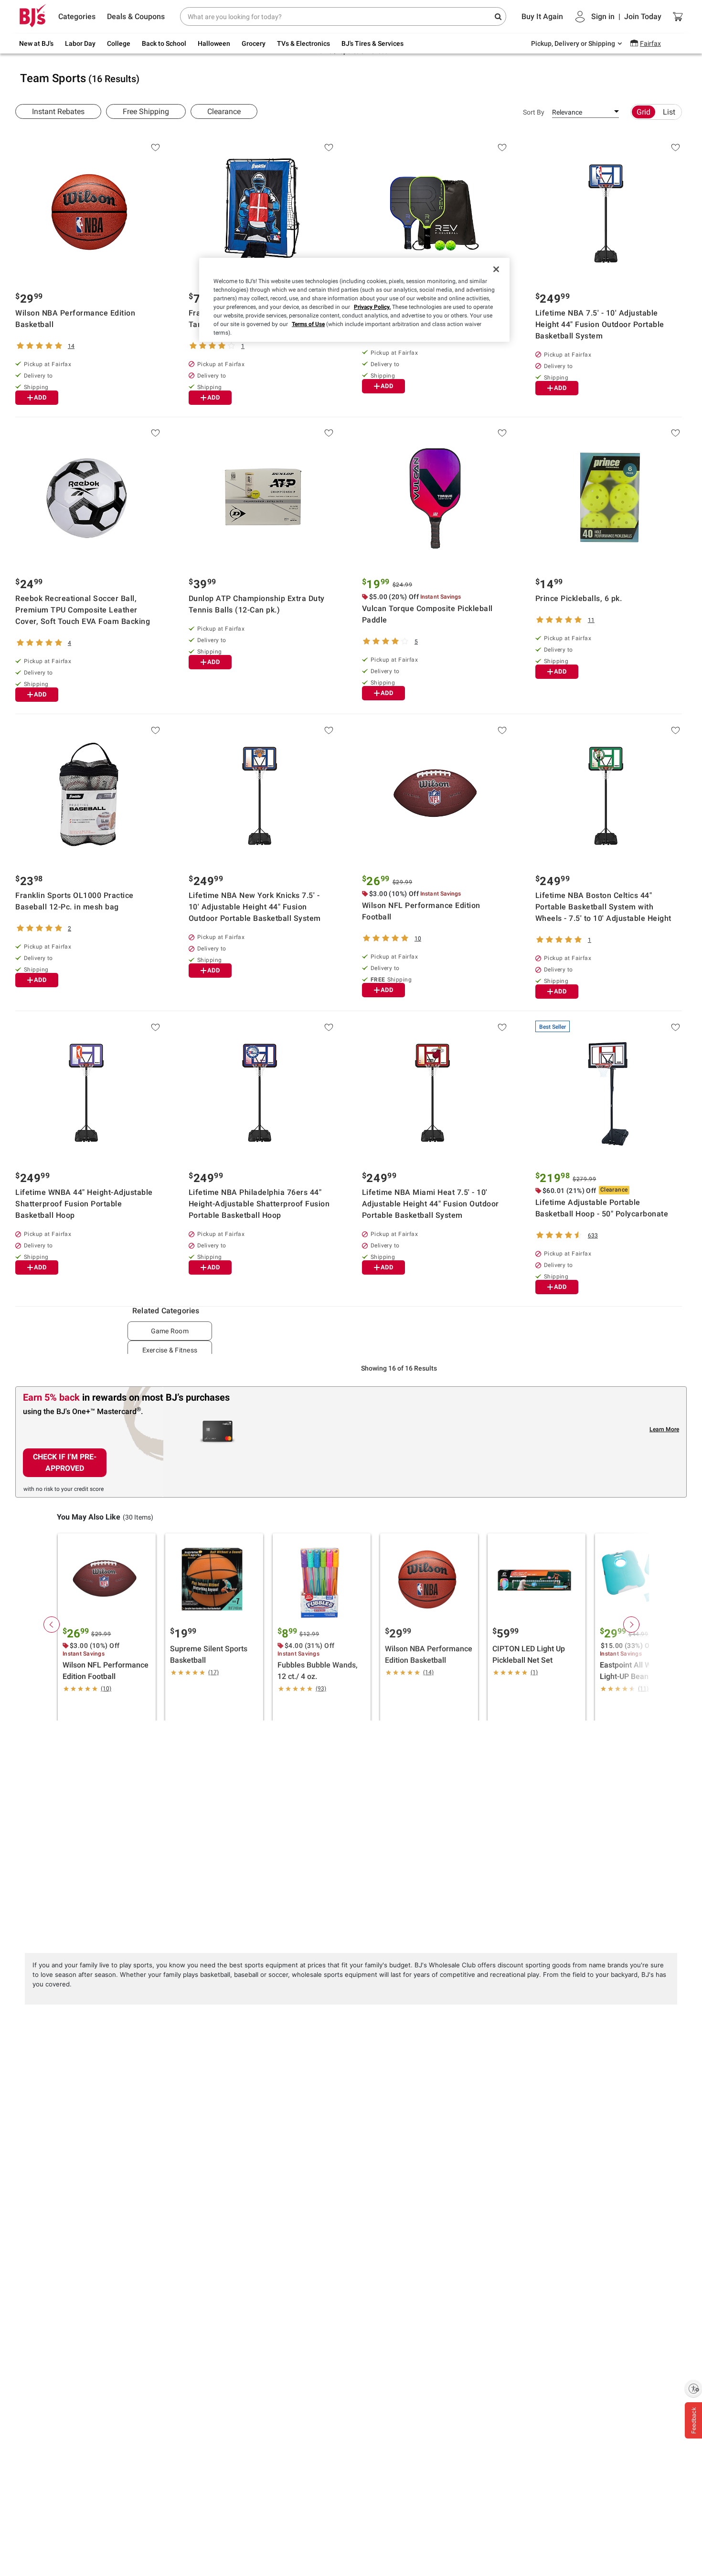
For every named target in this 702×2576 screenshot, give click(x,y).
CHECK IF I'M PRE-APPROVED (65, 1462)
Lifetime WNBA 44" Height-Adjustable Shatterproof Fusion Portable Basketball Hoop (84, 1204)
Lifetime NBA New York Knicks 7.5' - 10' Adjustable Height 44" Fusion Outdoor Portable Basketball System (255, 907)
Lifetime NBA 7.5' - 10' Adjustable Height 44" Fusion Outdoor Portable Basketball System (600, 324)
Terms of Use (308, 324)
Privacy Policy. (372, 307)
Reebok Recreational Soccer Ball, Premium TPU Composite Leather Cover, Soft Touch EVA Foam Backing (83, 610)
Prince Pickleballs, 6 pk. (579, 598)
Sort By (534, 112)
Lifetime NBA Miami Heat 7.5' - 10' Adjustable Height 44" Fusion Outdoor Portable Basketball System (431, 1204)
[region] (354, 300)
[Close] (496, 269)
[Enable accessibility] (693, 2388)
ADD (40, 397)
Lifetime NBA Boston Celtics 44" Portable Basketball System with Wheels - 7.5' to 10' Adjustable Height (603, 907)
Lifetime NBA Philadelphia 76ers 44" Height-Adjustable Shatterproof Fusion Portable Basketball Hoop (259, 1204)
